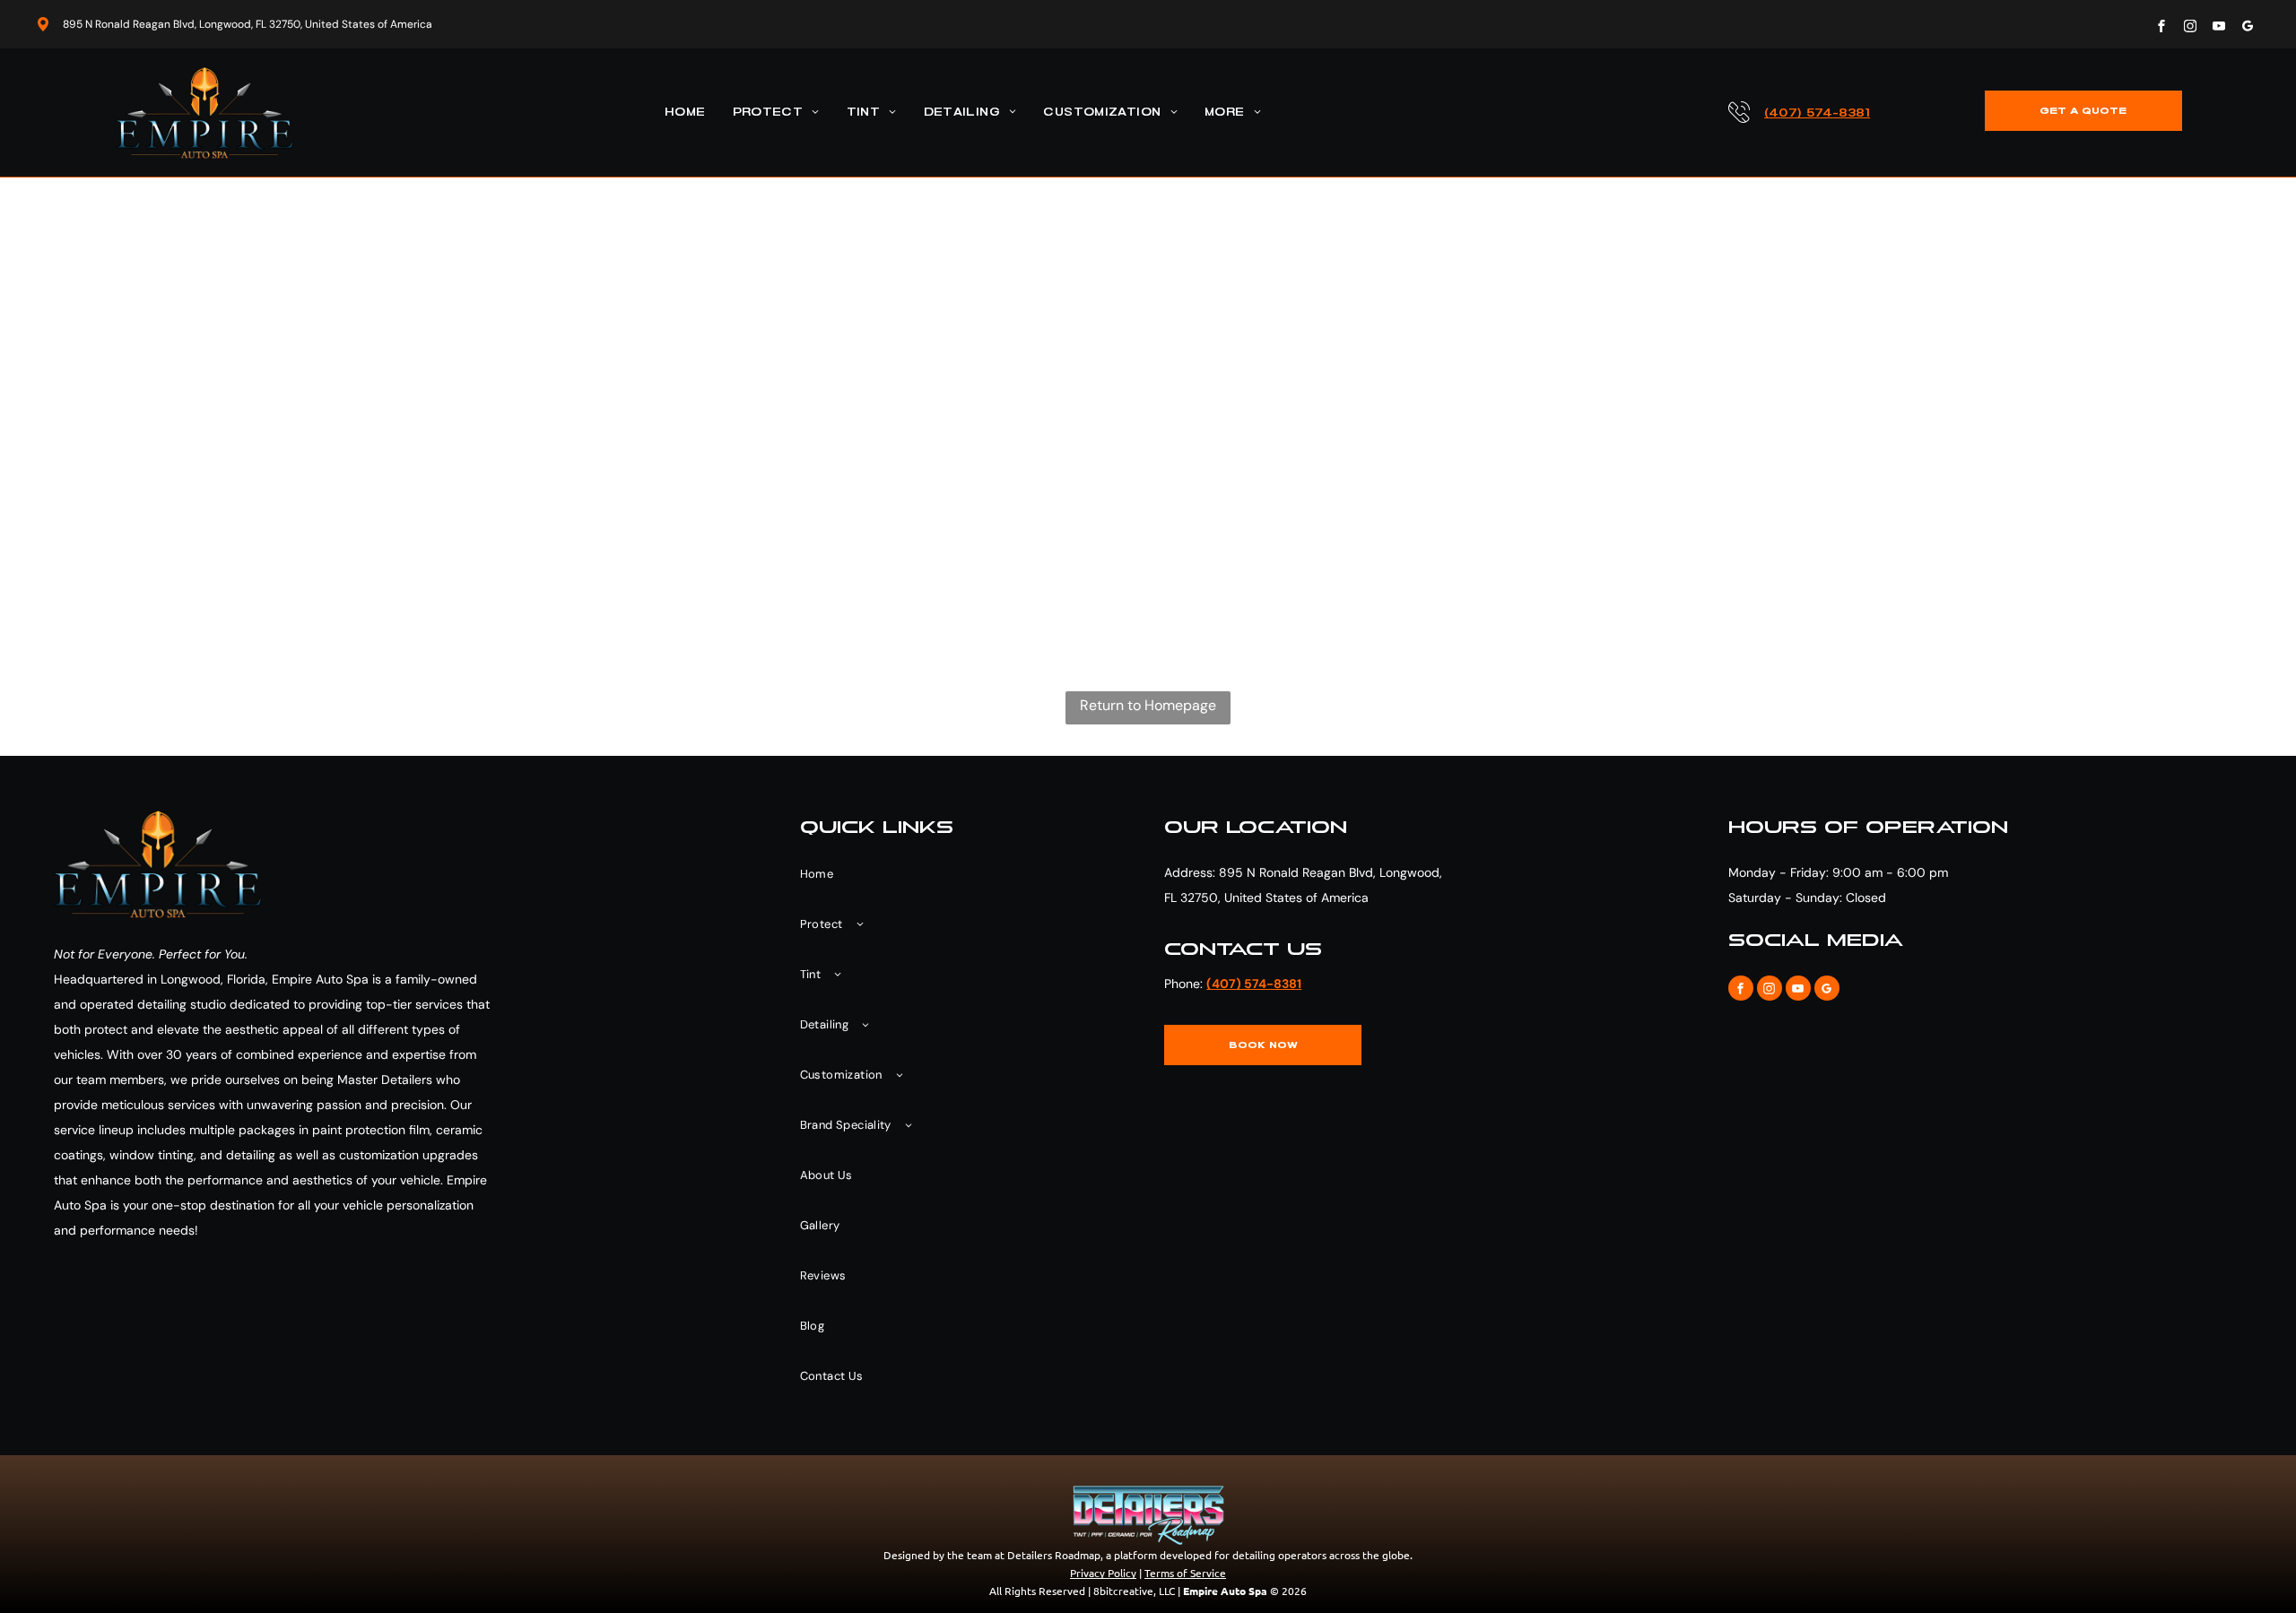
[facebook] (2161, 28)
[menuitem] (685, 113)
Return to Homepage (1148, 705)
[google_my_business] (2248, 28)
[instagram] (2190, 28)
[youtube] (2219, 28)
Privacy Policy (1103, 1573)
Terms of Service (1185, 1573)
